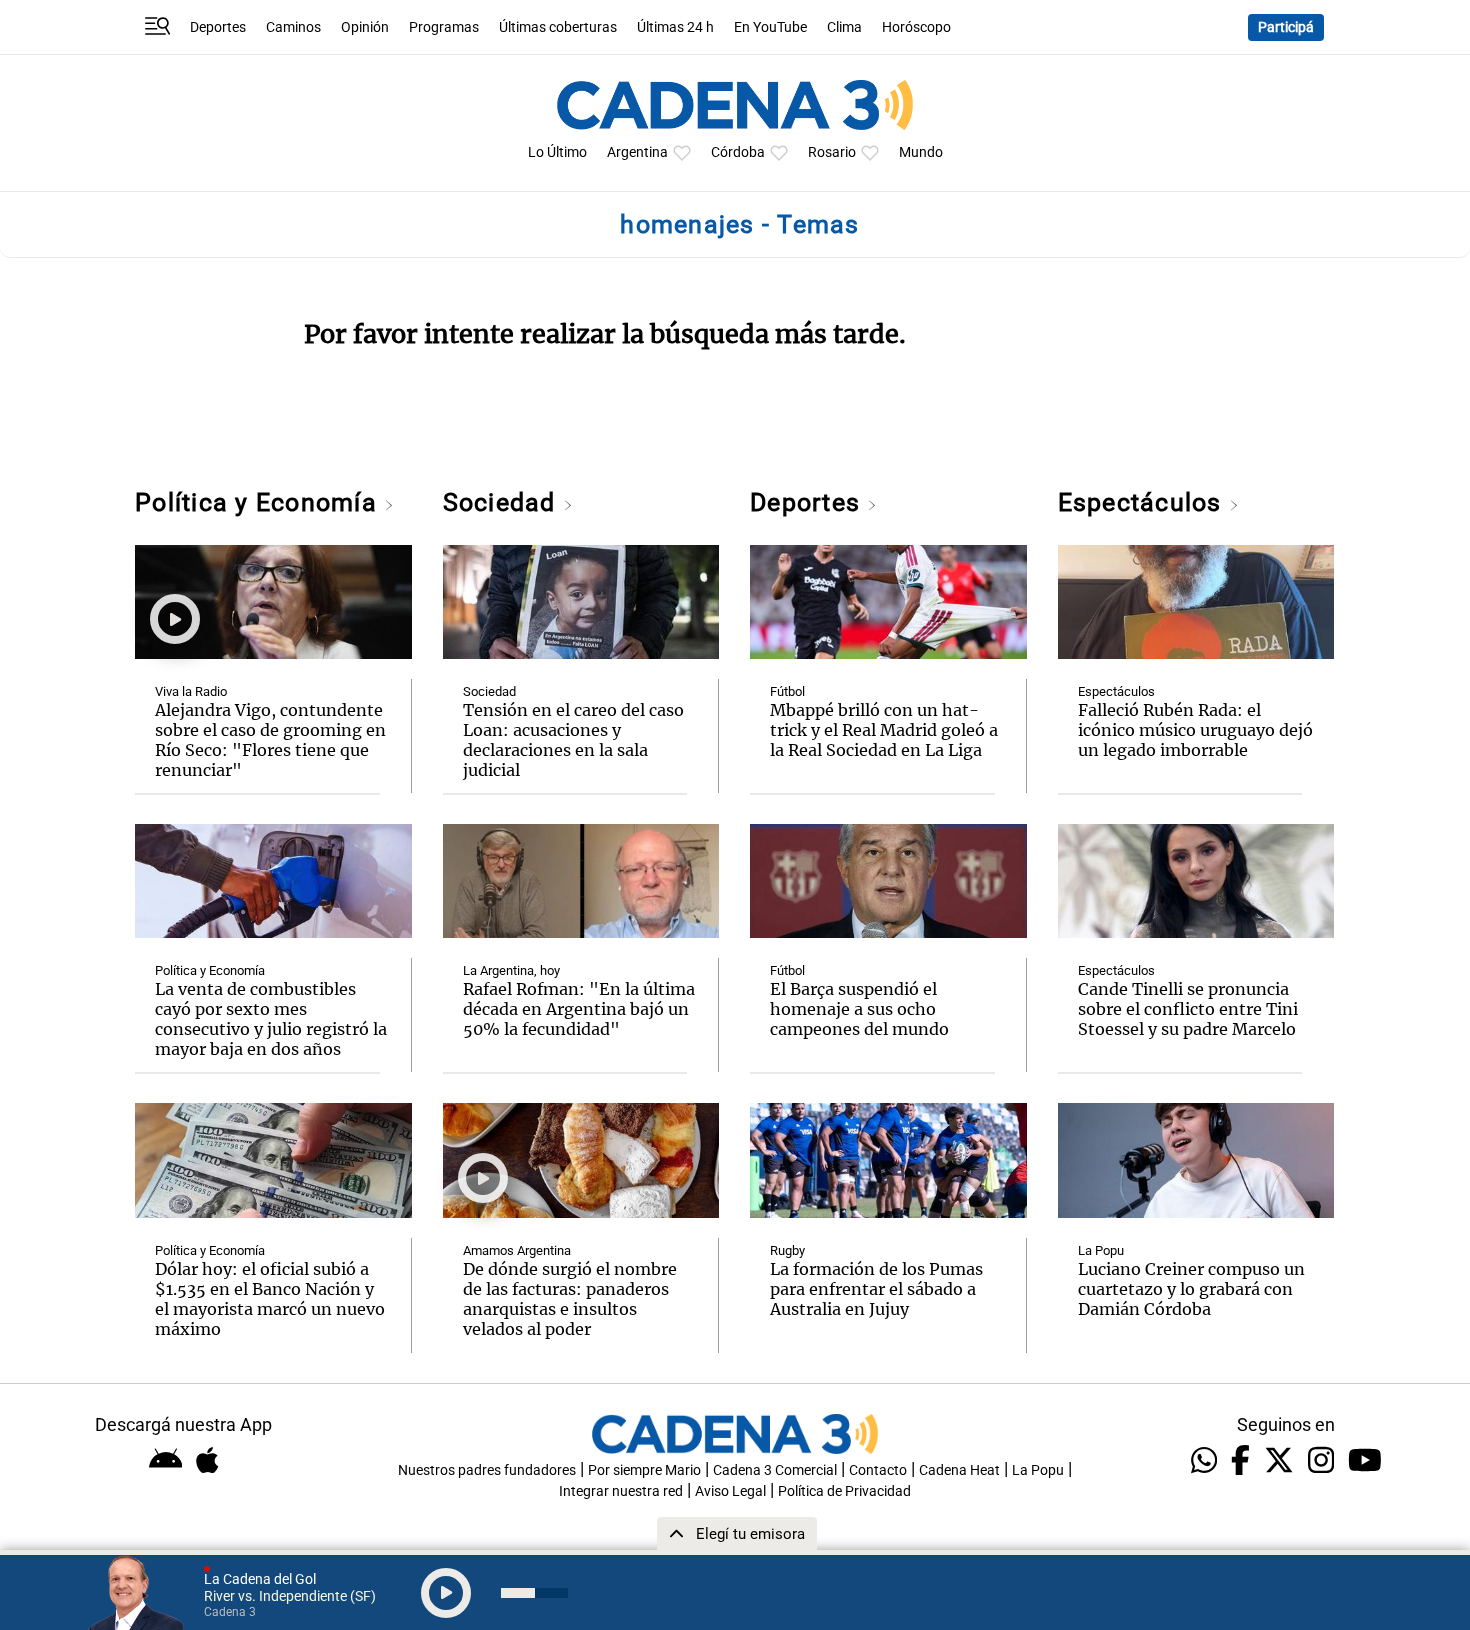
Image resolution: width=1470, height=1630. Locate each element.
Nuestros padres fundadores (487, 1470)
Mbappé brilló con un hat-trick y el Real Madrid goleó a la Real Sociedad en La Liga (884, 730)
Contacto (878, 1470)
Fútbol (787, 691)
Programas (444, 27)
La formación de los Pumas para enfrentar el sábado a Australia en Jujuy (876, 1289)
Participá (1286, 27)
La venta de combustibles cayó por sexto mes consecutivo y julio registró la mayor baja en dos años (271, 1019)
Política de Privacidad (844, 1491)
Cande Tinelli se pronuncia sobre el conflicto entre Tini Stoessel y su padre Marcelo (1188, 1009)
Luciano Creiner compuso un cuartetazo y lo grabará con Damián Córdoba (1191, 1289)
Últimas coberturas (558, 27)
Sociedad (503, 502)
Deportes (218, 27)
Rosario (832, 152)
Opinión (365, 27)
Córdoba (738, 152)
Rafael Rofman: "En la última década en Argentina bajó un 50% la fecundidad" (579, 1009)
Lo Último (557, 152)
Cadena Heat (959, 1470)
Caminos (293, 27)
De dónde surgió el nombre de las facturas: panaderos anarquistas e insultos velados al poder (570, 1299)
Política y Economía (259, 502)
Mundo (921, 152)
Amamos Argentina (517, 1250)
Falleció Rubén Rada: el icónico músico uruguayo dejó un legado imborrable (1195, 730)
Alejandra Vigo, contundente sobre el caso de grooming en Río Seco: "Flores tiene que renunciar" (270, 740)
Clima (844, 27)
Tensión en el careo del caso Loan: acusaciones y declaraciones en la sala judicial (573, 740)
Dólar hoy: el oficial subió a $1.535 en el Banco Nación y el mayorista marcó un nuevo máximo (270, 1299)
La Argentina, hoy (511, 970)
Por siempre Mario (644, 1470)
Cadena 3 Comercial (775, 1470)
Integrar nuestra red (621, 1491)
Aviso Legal (730, 1491)
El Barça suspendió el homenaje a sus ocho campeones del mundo (859, 1009)
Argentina (637, 152)
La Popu (1101, 1250)
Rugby (787, 1250)
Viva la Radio (191, 691)
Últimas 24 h (675, 27)
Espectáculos (1143, 502)
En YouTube (770, 27)
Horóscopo (916, 27)
